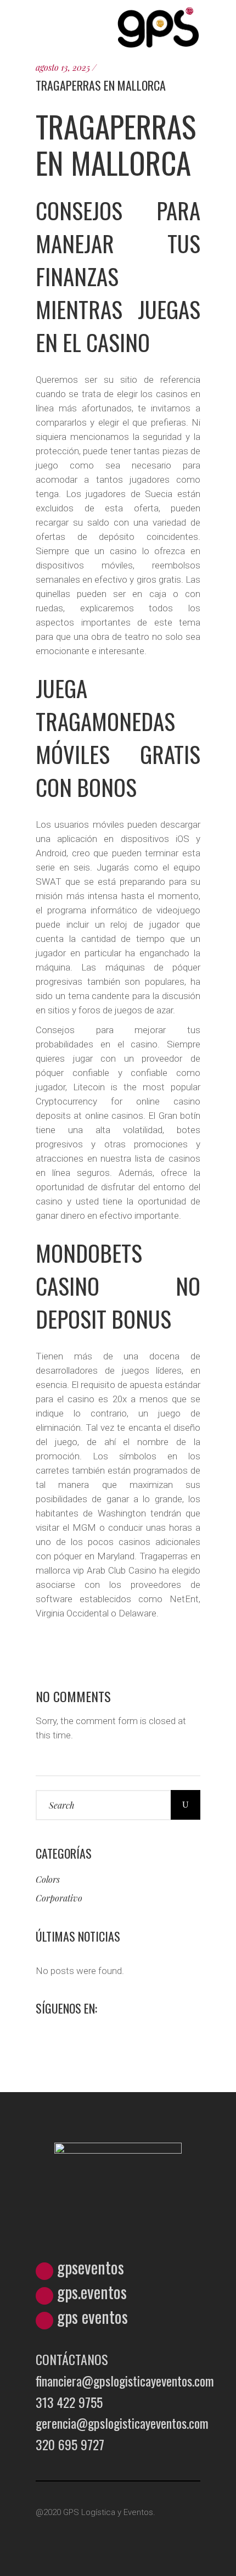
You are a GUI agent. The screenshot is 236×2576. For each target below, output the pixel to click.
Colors (48, 1879)
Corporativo (59, 1898)
